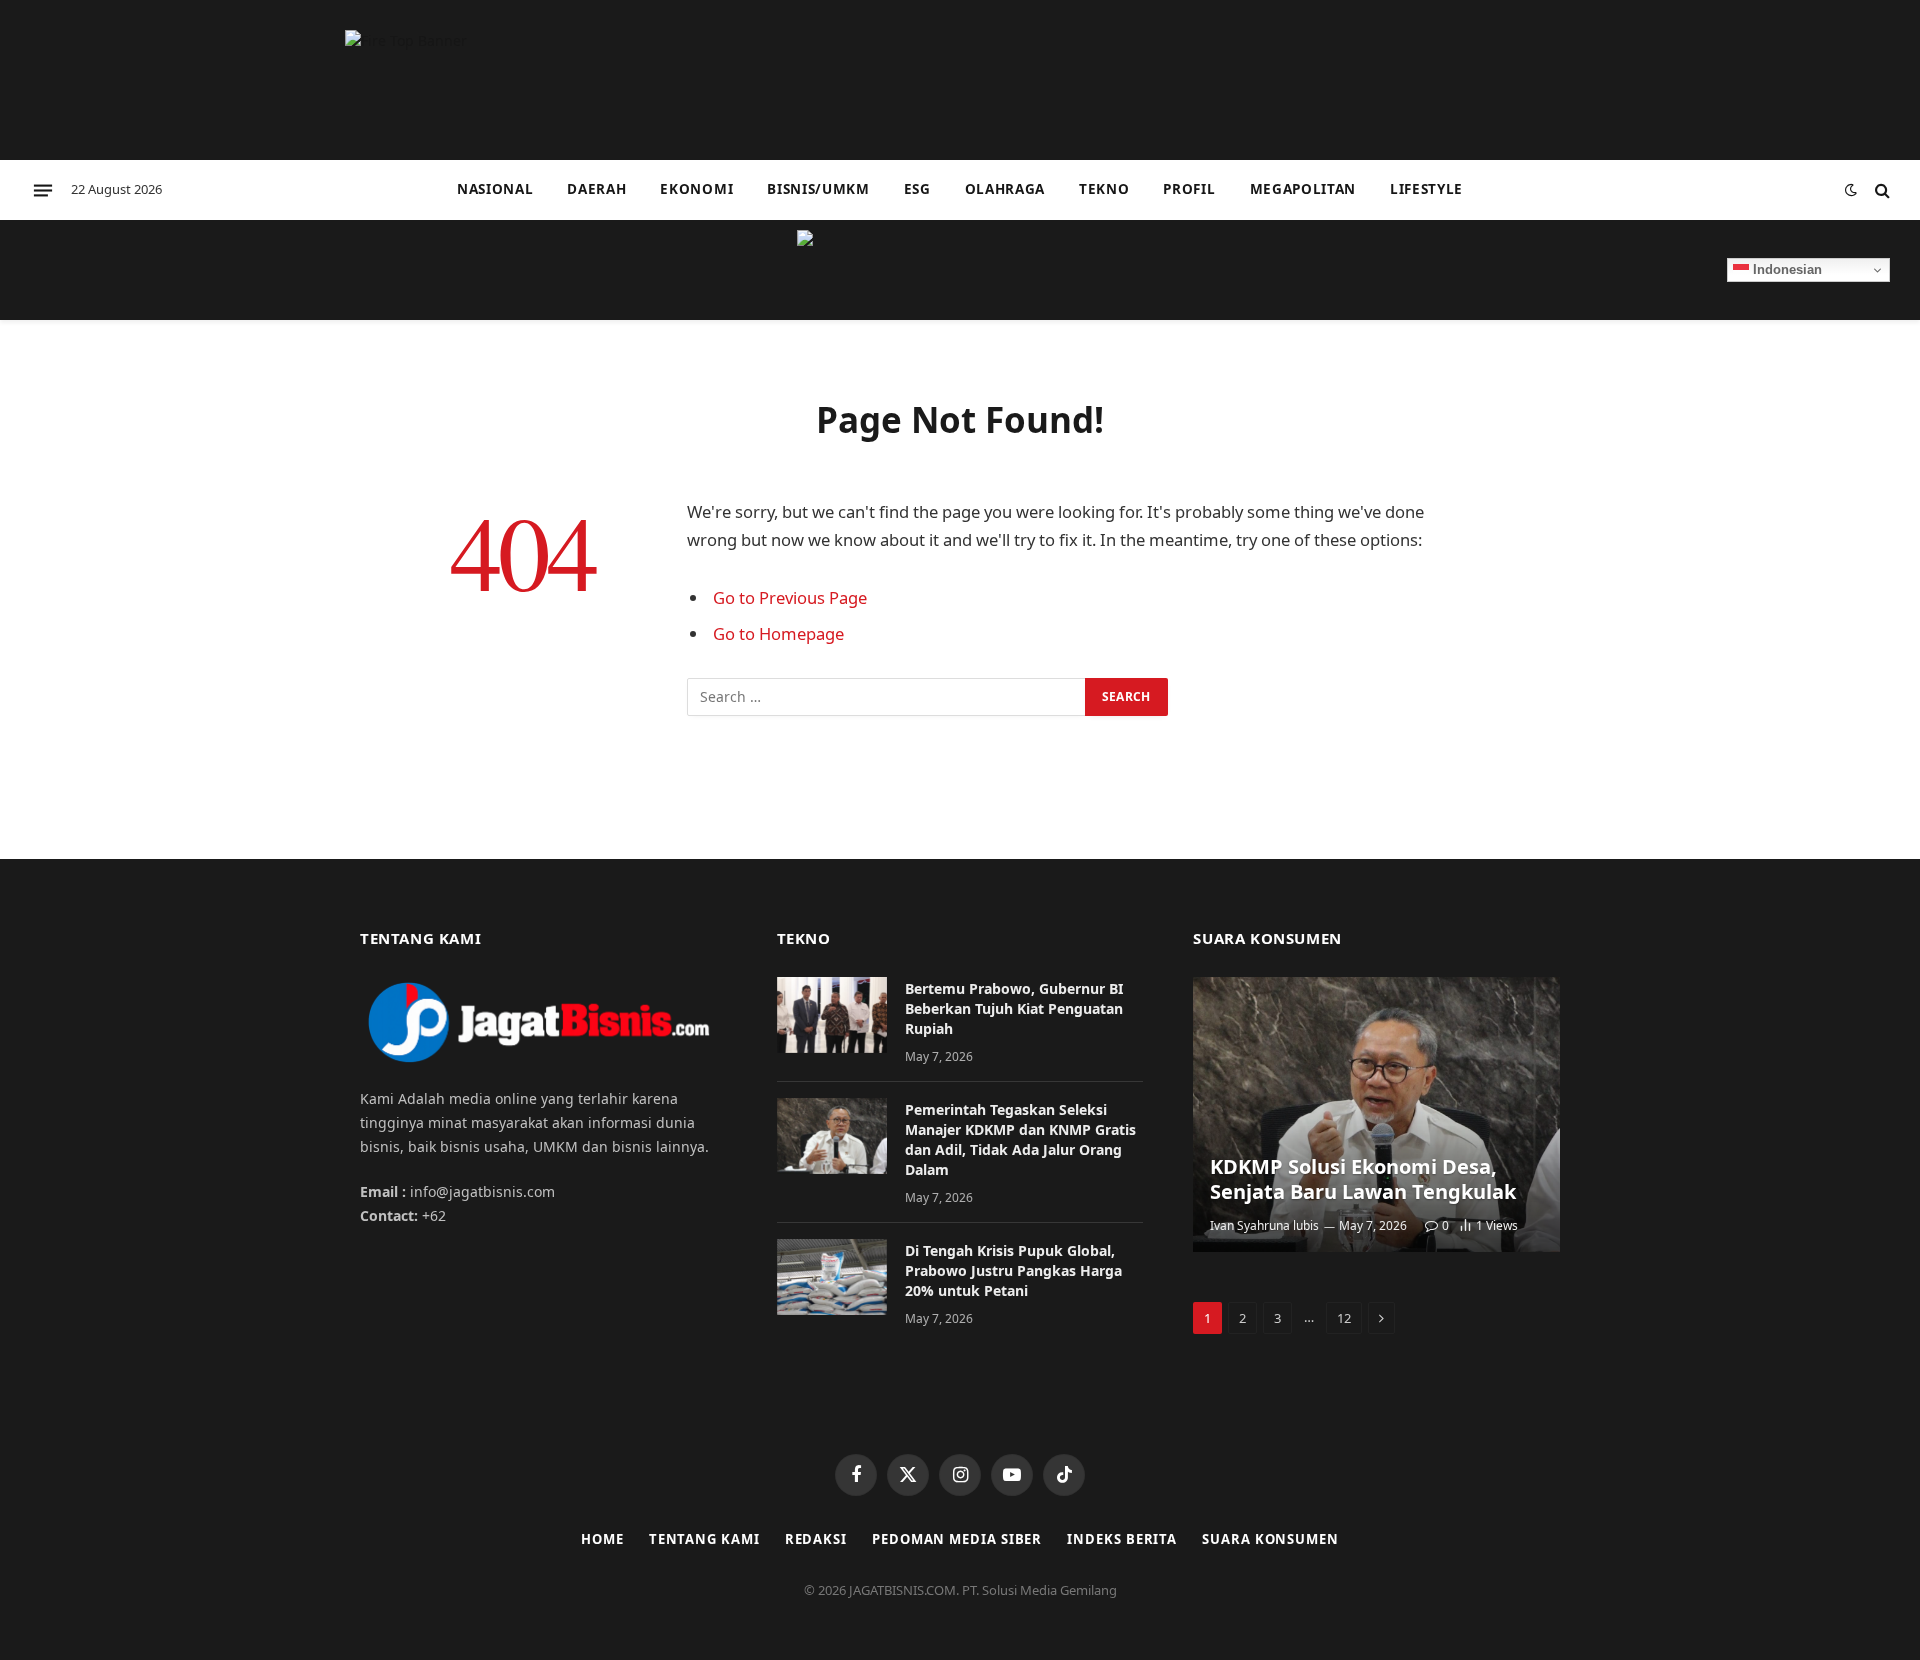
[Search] (1880, 190)
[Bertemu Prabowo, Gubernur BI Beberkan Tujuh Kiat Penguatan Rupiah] (832, 1015)
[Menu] (43, 190)
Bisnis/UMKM (818, 189)
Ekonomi (696, 189)
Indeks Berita (1122, 1539)
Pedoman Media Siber (957, 1539)
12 (1344, 1318)
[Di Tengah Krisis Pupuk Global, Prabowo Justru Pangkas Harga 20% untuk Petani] (832, 1277)
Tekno (1104, 189)
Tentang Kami (704, 1539)
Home (602, 1539)
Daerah (596, 189)
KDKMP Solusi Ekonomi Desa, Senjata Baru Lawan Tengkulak (1363, 1179)
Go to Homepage (778, 633)
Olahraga (1005, 189)
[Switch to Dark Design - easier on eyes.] (1851, 190)
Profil (1189, 189)
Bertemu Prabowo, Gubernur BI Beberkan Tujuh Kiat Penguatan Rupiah (1014, 1008)
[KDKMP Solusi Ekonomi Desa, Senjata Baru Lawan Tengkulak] (1376, 1114)
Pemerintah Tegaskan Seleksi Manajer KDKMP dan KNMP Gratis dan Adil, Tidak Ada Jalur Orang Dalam (1020, 1139)
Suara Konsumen (1270, 1539)
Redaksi (816, 1539)
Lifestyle (1426, 189)
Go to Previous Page (790, 597)
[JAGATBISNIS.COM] (960, 270)
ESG (917, 189)
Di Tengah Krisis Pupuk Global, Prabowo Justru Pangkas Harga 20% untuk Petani (1013, 1270)
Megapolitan (1303, 189)
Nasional (495, 189)
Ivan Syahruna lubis (1264, 1225)
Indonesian (1785, 269)
